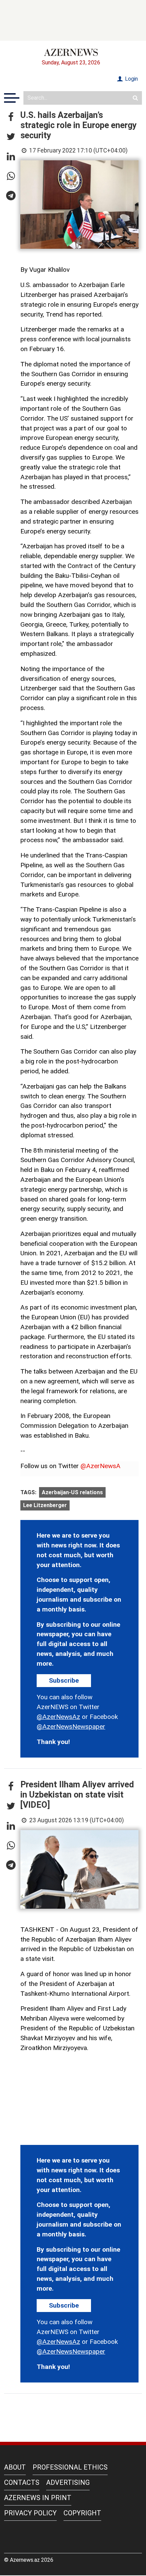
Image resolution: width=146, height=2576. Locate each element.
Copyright (82, 2513)
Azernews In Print (38, 2498)
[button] (11, 117)
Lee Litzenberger (45, 1505)
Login (131, 79)
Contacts (22, 2482)
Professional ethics (70, 2467)
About (15, 2467)
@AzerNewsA (101, 1466)
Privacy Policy (30, 2513)
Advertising (68, 2482)
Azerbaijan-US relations (72, 1492)
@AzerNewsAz (58, 1717)
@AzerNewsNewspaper (71, 1727)
